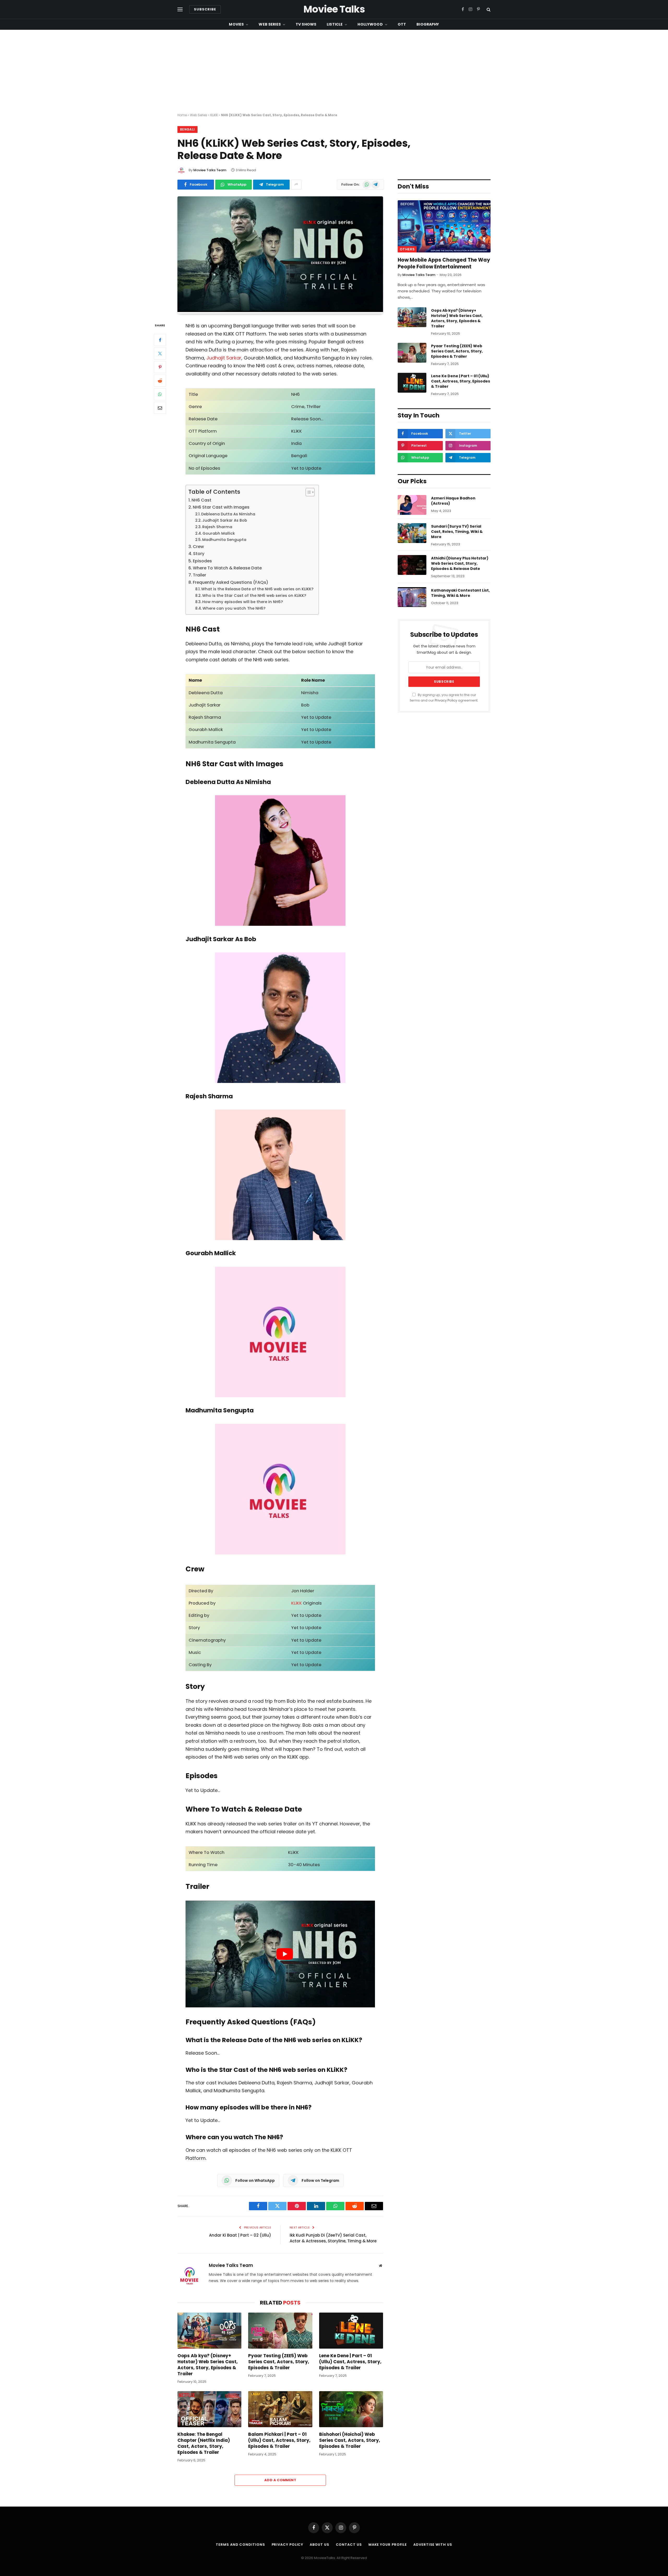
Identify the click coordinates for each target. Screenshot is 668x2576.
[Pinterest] (160, 367)
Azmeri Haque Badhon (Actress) (453, 501)
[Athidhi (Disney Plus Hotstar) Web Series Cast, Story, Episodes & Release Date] (412, 565)
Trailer (199, 575)
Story (199, 554)
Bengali (187, 129)
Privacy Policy (446, 700)
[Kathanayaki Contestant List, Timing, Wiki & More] (412, 597)
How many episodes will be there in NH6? (243, 602)
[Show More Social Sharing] (296, 185)
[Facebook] (160, 340)
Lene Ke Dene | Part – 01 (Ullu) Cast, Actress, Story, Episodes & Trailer (350, 2362)
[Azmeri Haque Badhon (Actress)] (412, 505)
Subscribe (205, 9)
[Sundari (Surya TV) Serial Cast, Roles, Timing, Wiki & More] (412, 533)
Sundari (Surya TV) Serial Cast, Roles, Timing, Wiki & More (457, 532)
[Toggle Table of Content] (308, 492)
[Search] (488, 10)
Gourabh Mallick (219, 533)
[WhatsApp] (160, 394)
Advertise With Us (433, 2545)
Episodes (202, 561)
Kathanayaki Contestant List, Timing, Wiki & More (460, 593)
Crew (198, 547)
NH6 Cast (201, 500)
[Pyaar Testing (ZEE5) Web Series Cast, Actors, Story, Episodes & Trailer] (280, 2331)
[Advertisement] (334, 72)
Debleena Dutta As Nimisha (228, 514)
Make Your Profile (388, 2545)
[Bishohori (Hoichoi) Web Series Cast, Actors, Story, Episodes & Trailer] (351, 2409)
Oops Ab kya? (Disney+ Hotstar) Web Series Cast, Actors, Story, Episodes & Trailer (208, 2365)
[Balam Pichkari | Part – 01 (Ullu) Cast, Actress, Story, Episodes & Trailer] (280, 2409)
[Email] (160, 408)
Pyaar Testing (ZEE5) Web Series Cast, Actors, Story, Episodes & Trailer (279, 2362)
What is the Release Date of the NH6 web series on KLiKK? (257, 589)
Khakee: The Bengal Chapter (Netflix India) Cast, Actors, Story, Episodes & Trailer (204, 2443)
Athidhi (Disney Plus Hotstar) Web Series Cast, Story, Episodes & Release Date (460, 563)
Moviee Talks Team (210, 170)
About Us (319, 2545)
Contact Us (349, 2545)
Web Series (270, 24)
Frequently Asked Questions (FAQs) (231, 582)
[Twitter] (160, 354)
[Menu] (180, 10)
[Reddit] (160, 381)
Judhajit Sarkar (224, 358)
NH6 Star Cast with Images (221, 507)
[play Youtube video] (285, 1954)
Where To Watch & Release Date (227, 568)
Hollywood (370, 24)
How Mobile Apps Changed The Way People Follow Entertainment (444, 263)
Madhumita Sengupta (224, 540)
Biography (428, 24)
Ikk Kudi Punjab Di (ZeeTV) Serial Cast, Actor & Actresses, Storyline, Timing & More (333, 2238)
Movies (236, 24)
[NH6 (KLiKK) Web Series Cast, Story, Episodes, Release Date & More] (280, 311)
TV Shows (306, 24)
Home (182, 115)
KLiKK (214, 115)
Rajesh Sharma (217, 527)
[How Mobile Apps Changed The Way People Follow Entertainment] (444, 226)
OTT (402, 24)
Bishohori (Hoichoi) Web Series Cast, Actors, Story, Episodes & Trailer (350, 2440)
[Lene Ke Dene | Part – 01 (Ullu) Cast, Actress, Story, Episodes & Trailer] (351, 2331)
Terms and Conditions (240, 2545)
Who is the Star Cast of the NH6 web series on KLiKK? (254, 596)
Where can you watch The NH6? (234, 608)
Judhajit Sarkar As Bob (225, 520)
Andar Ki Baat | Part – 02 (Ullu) (240, 2235)
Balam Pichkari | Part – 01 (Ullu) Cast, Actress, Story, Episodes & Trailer (279, 2440)
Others (407, 249)
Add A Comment (280, 2480)
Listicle (335, 24)
